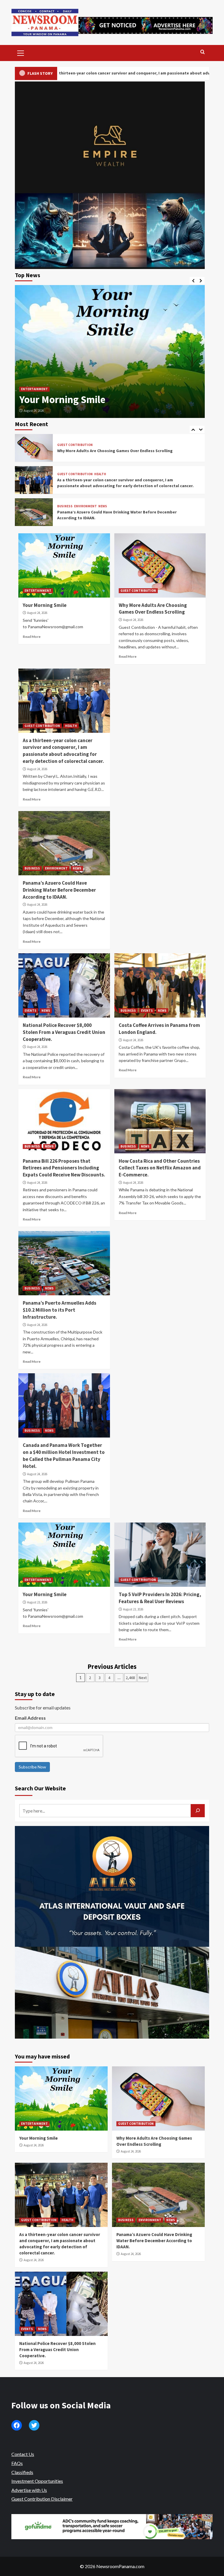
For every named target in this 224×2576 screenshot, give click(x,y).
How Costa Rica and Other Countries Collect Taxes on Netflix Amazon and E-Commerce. (160, 1168)
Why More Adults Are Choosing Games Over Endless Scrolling (103, 393)
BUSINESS (65, 506)
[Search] (203, 52)
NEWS (103, 506)
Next (143, 1678)
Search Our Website (40, 1788)
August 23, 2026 (37, 1602)
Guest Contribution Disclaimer (42, 2499)
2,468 (130, 1678)
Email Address (30, 1718)
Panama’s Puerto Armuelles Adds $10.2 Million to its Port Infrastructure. (60, 1310)
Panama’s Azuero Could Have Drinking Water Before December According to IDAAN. (59, 890)
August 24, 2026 (34, 411)
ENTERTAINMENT (38, 591)
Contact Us (23, 2454)
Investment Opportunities (37, 2481)
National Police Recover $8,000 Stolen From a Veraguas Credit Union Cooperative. (64, 1032)
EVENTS (30, 1011)
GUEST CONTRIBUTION (39, 376)
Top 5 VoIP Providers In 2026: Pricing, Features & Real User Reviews (160, 1598)
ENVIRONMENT (85, 506)
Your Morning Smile (45, 605)
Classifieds (22, 2472)
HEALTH (100, 474)
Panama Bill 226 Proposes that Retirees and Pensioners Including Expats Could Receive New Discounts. (64, 1168)
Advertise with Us (29, 2490)
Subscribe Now (32, 1767)
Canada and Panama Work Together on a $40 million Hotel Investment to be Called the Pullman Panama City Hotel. (64, 1455)
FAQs (17, 2463)
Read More (32, 637)
